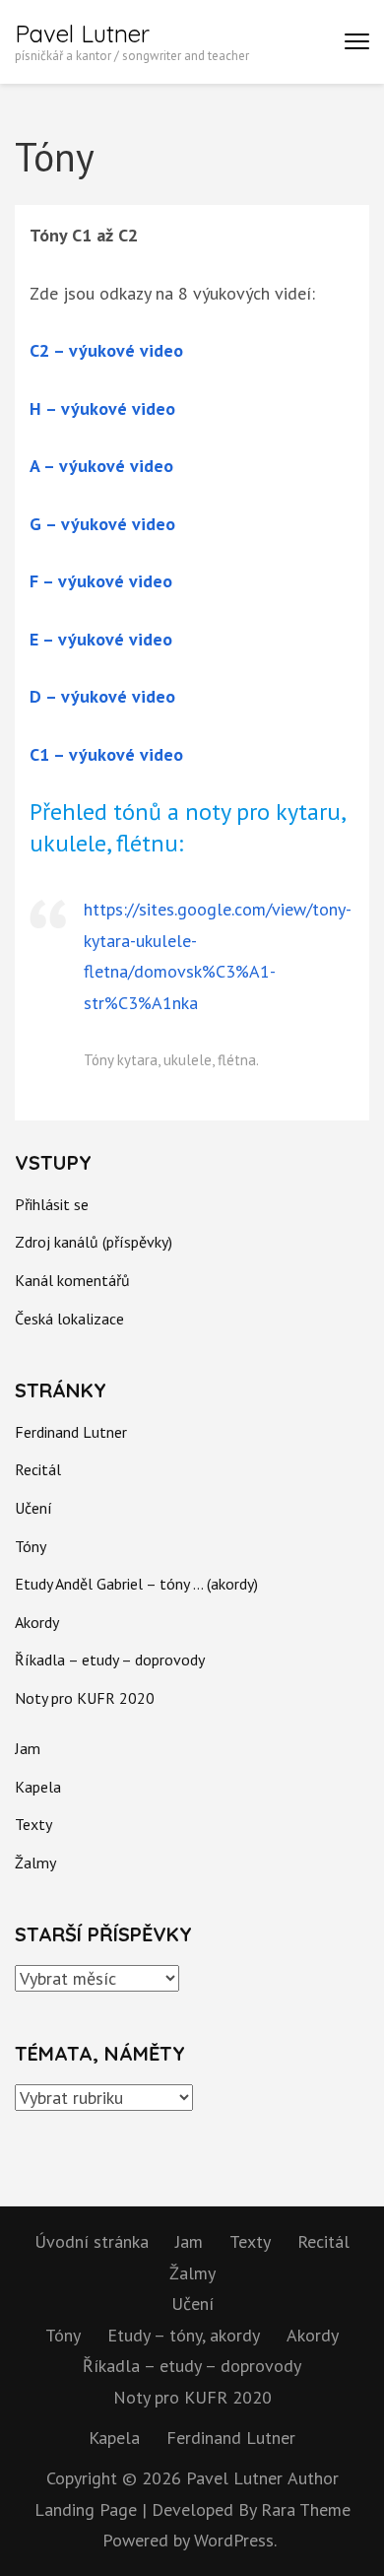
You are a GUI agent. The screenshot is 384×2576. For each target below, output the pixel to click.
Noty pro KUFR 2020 (85, 1698)
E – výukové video (101, 639)
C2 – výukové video (106, 350)
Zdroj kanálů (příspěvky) (94, 1242)
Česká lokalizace (69, 1319)
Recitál (38, 1469)
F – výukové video (101, 581)
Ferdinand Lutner (71, 1432)
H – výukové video (102, 408)
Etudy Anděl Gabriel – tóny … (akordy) (136, 1584)
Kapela (38, 1787)
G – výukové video (102, 524)
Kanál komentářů (72, 1280)
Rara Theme (306, 2509)
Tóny (31, 1546)
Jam (28, 1748)
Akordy (37, 1622)
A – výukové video (101, 466)
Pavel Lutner (82, 34)
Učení (33, 1508)
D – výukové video (102, 696)
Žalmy (35, 1863)
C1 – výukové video (106, 754)
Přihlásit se (52, 1204)
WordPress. (235, 2540)
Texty (33, 1824)
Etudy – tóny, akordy (184, 2335)
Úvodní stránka (92, 2241)
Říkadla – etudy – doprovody (110, 1660)
